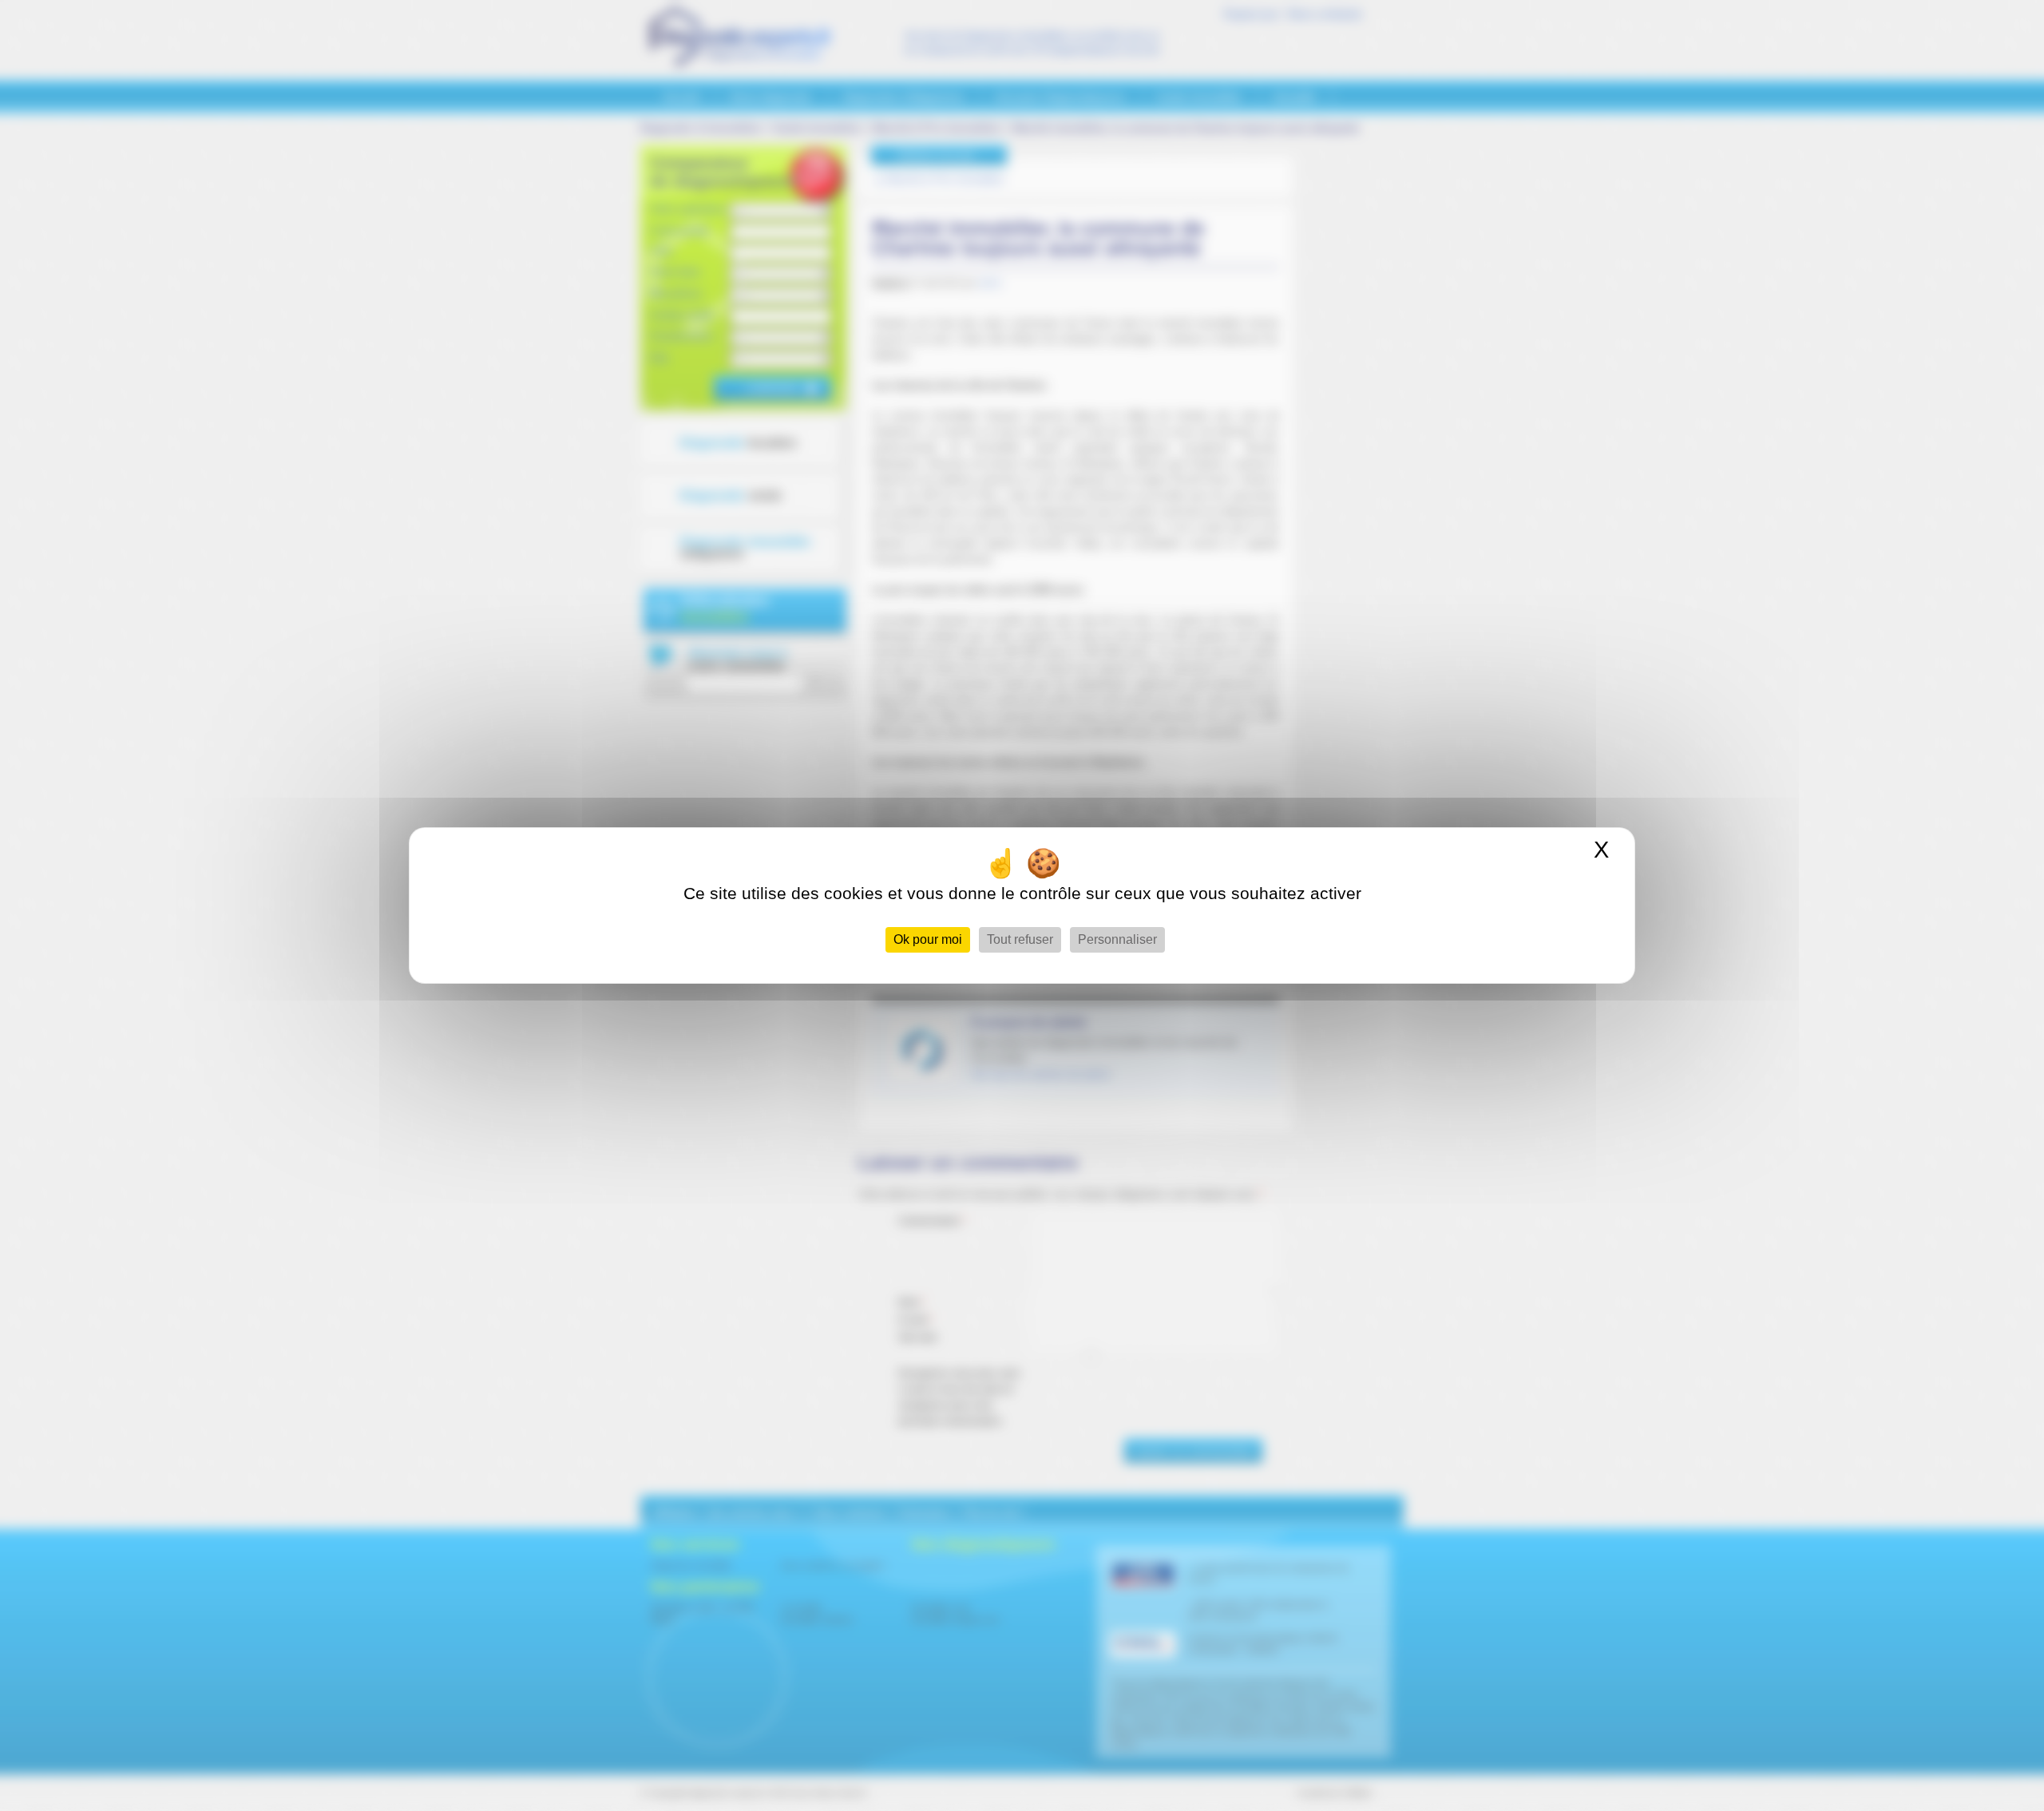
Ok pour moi (928, 939)
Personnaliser (1117, 939)
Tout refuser (1020, 939)
